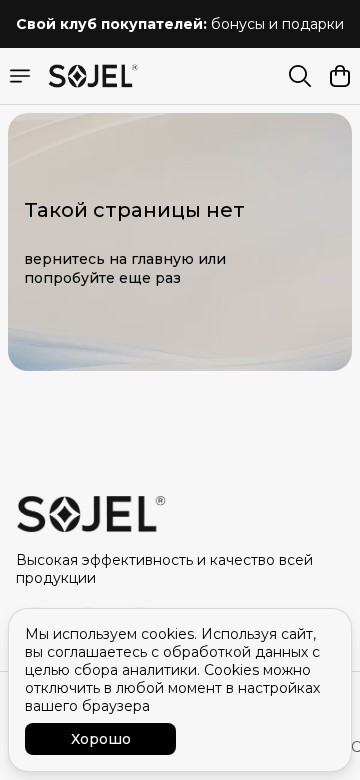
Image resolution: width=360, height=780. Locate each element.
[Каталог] (20, 76)
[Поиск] (300, 76)
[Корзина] (340, 76)
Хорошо (101, 739)
